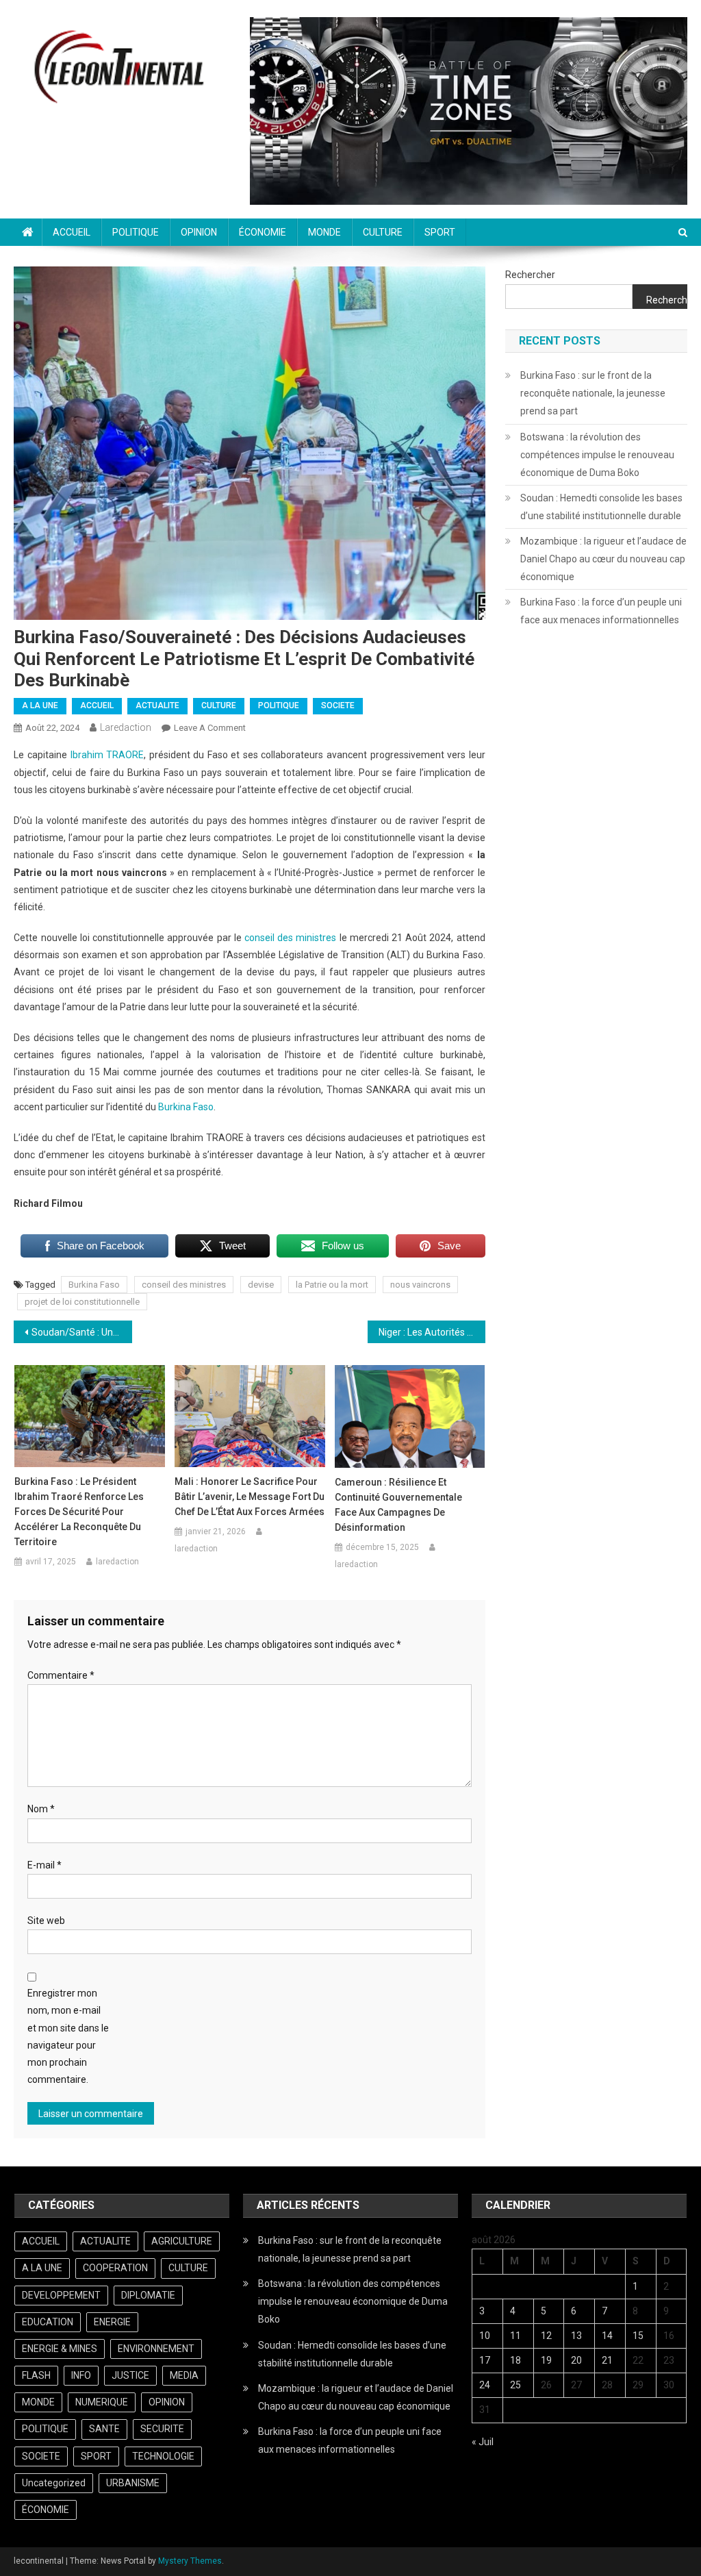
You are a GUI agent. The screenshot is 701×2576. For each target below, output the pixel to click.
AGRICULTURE (182, 2241)
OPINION (199, 232)
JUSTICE (130, 2375)
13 (576, 2336)
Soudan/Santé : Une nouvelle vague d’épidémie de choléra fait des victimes (81, 1332)
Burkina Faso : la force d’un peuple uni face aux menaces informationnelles (601, 611)
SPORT (440, 232)
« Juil (483, 2442)
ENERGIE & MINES (60, 2349)
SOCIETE (338, 705)
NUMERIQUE (102, 2402)
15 (638, 2336)
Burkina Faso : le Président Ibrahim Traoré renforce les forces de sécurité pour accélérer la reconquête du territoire (79, 1512)
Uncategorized (54, 2483)
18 (515, 2360)
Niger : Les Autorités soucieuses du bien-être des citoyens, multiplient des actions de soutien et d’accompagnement (432, 1332)
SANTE (104, 2429)
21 (607, 2360)
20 (576, 2360)
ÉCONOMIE (263, 232)
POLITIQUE (136, 232)
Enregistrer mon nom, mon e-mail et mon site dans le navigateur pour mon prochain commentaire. (68, 2036)
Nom (41, 1809)
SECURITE (162, 2429)
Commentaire (61, 1675)
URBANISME (133, 2483)
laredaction (126, 727)
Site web (46, 1921)
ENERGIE (112, 2322)
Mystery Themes (190, 2561)
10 (485, 2336)
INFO (81, 2375)
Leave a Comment (210, 728)
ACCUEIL (72, 232)
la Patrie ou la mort (332, 1285)
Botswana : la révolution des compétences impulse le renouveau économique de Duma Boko (597, 455)
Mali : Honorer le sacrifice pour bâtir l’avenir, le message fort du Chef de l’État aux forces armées (250, 1497)
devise (261, 1285)
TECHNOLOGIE (163, 2456)
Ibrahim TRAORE (107, 755)
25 (515, 2385)
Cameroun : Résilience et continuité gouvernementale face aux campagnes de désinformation (398, 1505)
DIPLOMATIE (148, 2295)
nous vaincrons (420, 1285)
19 (546, 2360)
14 (607, 2336)
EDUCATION (48, 2322)
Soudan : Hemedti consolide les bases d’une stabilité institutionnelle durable (601, 507)
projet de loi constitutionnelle (82, 1302)
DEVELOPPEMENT (61, 2295)
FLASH (36, 2375)
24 (485, 2385)
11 (515, 2336)
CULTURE (383, 232)
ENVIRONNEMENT (156, 2349)
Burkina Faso (186, 1107)
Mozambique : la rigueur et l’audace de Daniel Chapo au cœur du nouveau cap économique (603, 559)
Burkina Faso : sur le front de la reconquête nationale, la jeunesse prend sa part (593, 393)
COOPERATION (115, 2268)
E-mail (44, 1865)
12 (546, 2336)
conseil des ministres (290, 938)
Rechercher (530, 275)
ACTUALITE (157, 705)
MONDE (324, 232)
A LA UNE (40, 705)
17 (485, 2360)
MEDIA (184, 2375)
